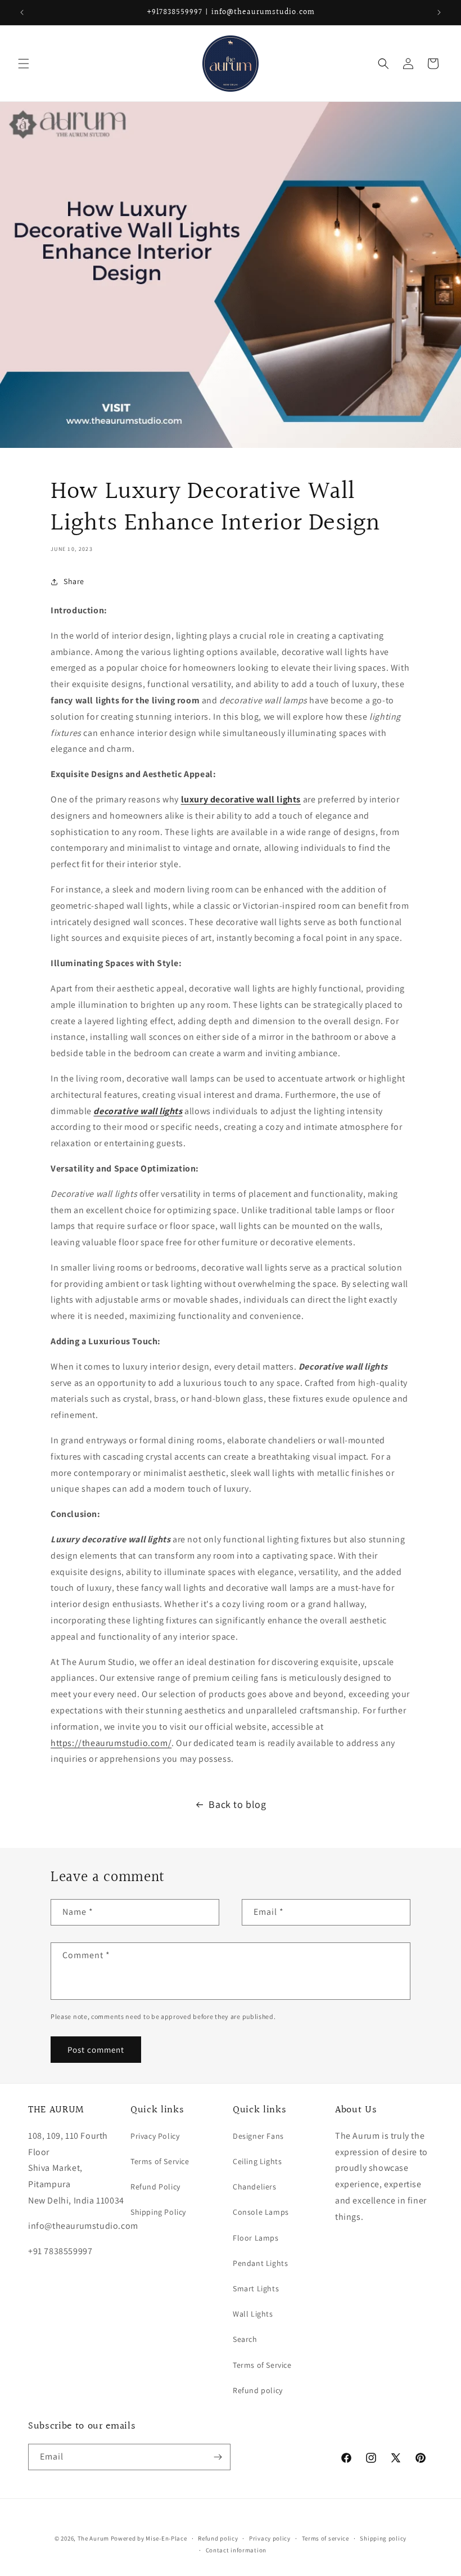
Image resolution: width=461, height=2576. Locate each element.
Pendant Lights (260, 2263)
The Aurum (93, 2538)
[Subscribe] (218, 2457)
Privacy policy (270, 2538)
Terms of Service (160, 2161)
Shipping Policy (158, 2212)
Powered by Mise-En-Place (149, 2538)
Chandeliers (255, 2187)
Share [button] (74, 581)
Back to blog (237, 1804)
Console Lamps (261, 2212)
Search (245, 2339)
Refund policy (258, 2390)
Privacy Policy (155, 2136)
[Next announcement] (439, 12)
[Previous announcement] (22, 12)
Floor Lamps (256, 2238)
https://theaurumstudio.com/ (111, 1743)
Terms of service (326, 2538)
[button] (24, 64)
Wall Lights (253, 2314)
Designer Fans (258, 2136)
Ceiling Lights (257, 2161)
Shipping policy (383, 2538)
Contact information (236, 2550)
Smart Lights (256, 2288)
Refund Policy (155, 2187)
